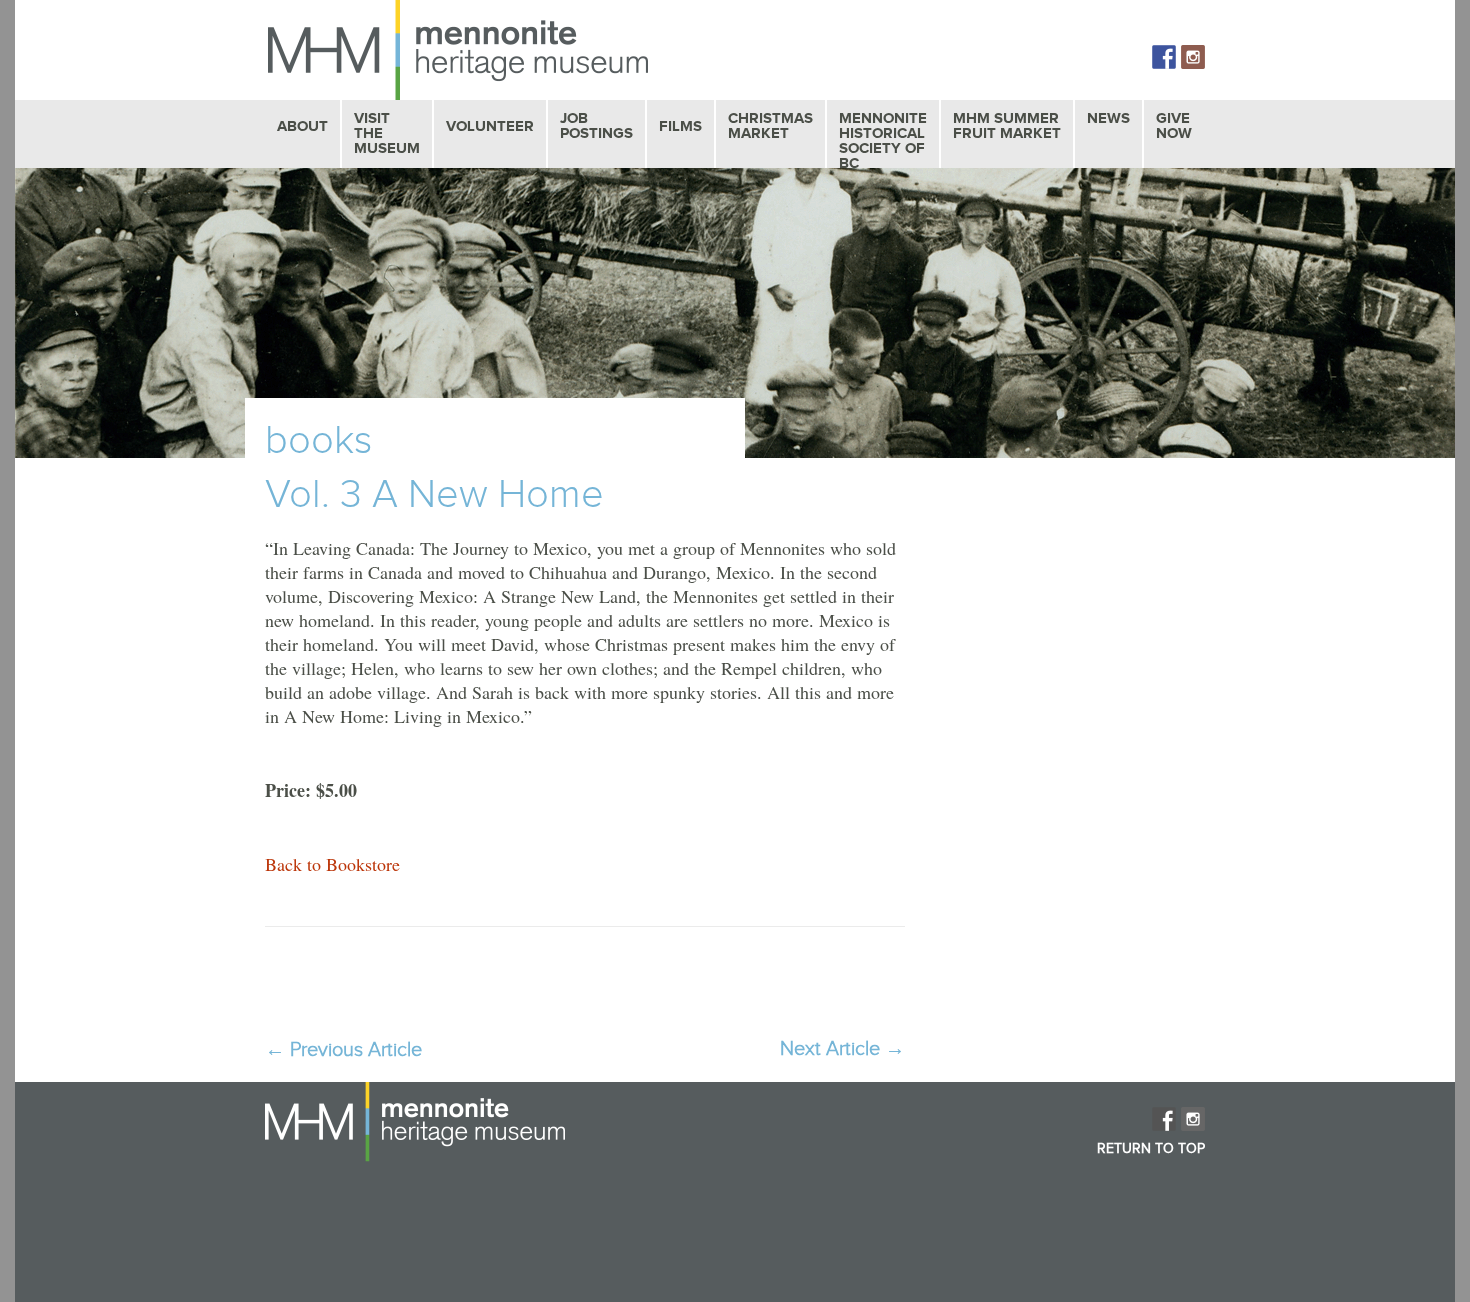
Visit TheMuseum (387, 133)
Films (680, 126)
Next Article (842, 1049)
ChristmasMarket (770, 126)
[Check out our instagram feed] (1193, 57)
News (1108, 118)
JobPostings (596, 126)
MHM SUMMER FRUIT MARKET (1007, 126)
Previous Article (343, 1050)
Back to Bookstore (332, 864)
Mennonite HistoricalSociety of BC (883, 141)
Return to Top (1151, 1149)
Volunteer (490, 126)
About (302, 126)
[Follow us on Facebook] (1164, 57)
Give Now (1174, 126)
